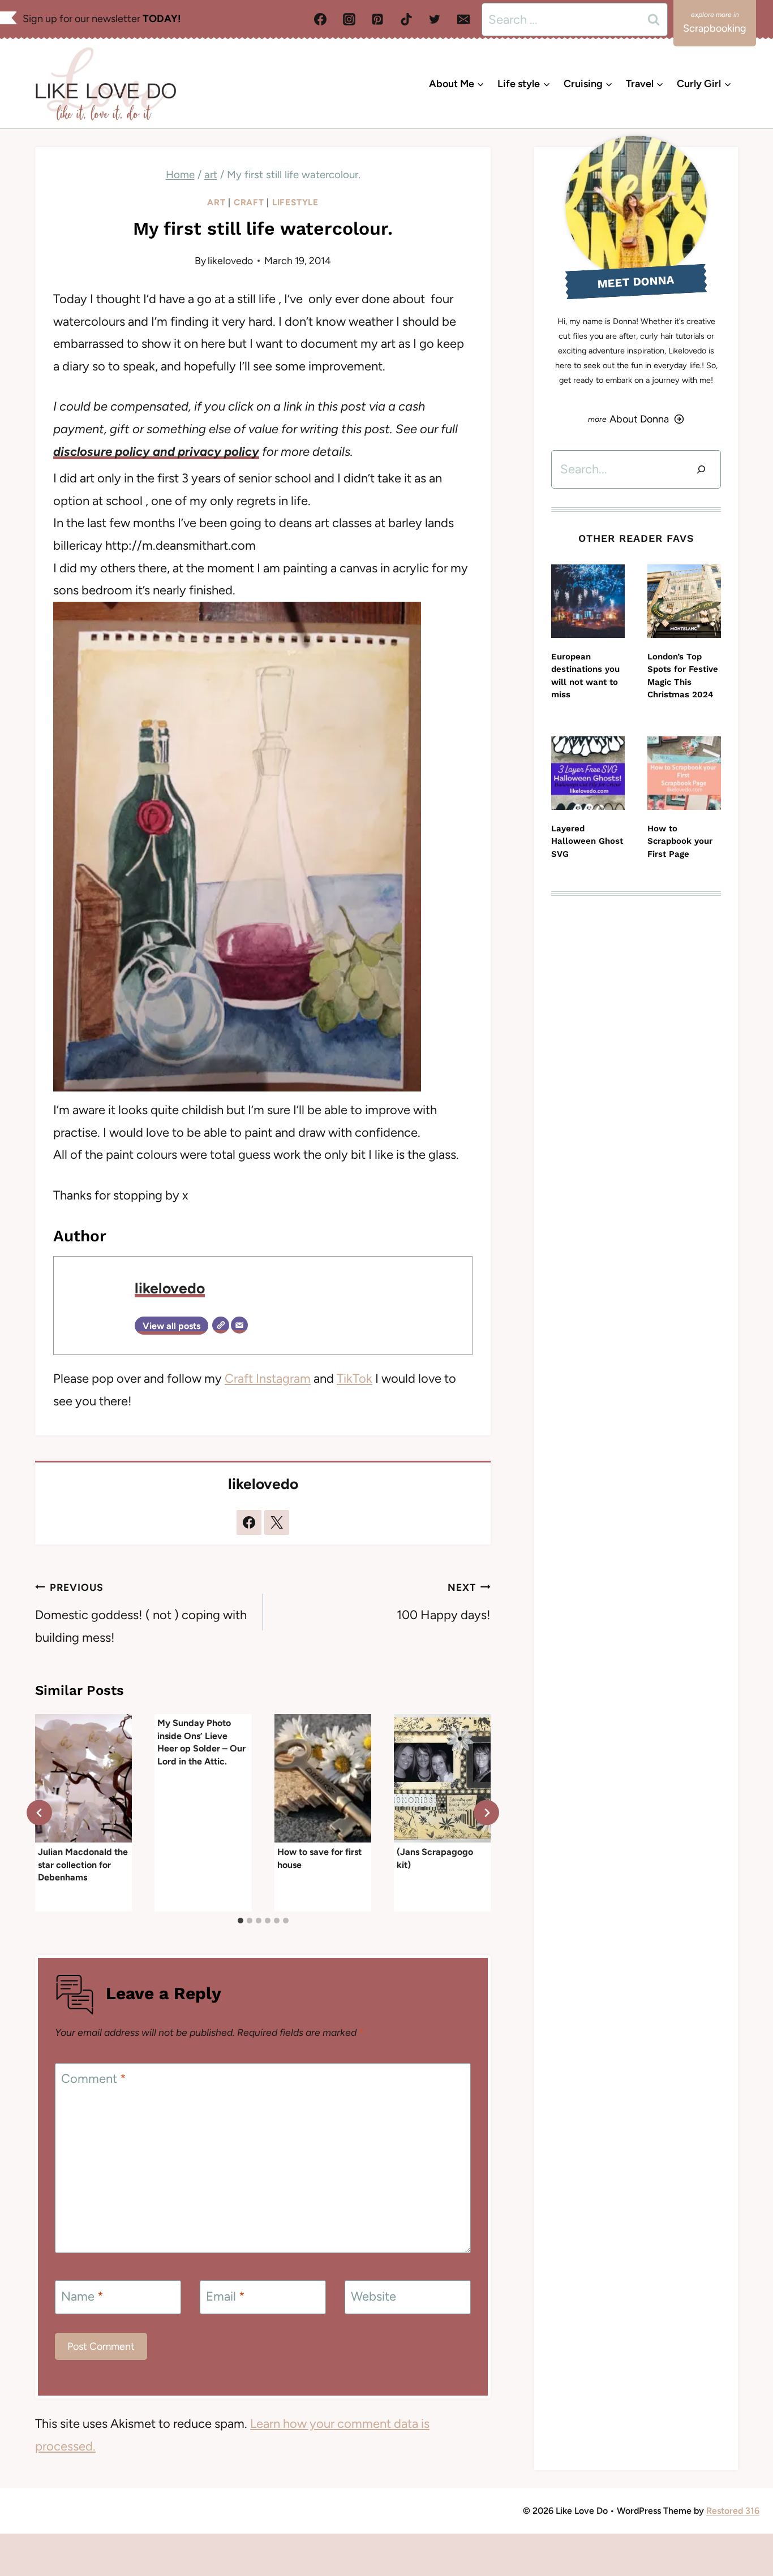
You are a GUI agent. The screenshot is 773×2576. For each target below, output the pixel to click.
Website (373, 2296)
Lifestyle (295, 202)
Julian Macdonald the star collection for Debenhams (83, 1864)
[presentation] (83, 1779)
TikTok (355, 1378)
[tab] (241, 1921)
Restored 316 (733, 2511)
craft (249, 202)
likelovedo (230, 260)
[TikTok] (406, 19)
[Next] (486, 1813)
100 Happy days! (444, 1602)
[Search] (701, 469)
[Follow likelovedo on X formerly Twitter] (277, 1522)
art (216, 202)
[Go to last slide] (39, 1813)
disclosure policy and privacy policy (156, 452)
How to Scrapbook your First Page (680, 841)
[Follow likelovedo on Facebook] (249, 1522)
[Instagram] (349, 19)
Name (82, 2296)
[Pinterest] (377, 19)
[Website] (221, 1325)
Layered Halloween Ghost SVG (587, 841)
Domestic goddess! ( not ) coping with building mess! (141, 1613)
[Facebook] (320, 19)
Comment (94, 2079)
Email (226, 2296)
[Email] (463, 19)
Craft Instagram (268, 1378)
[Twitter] (435, 19)
